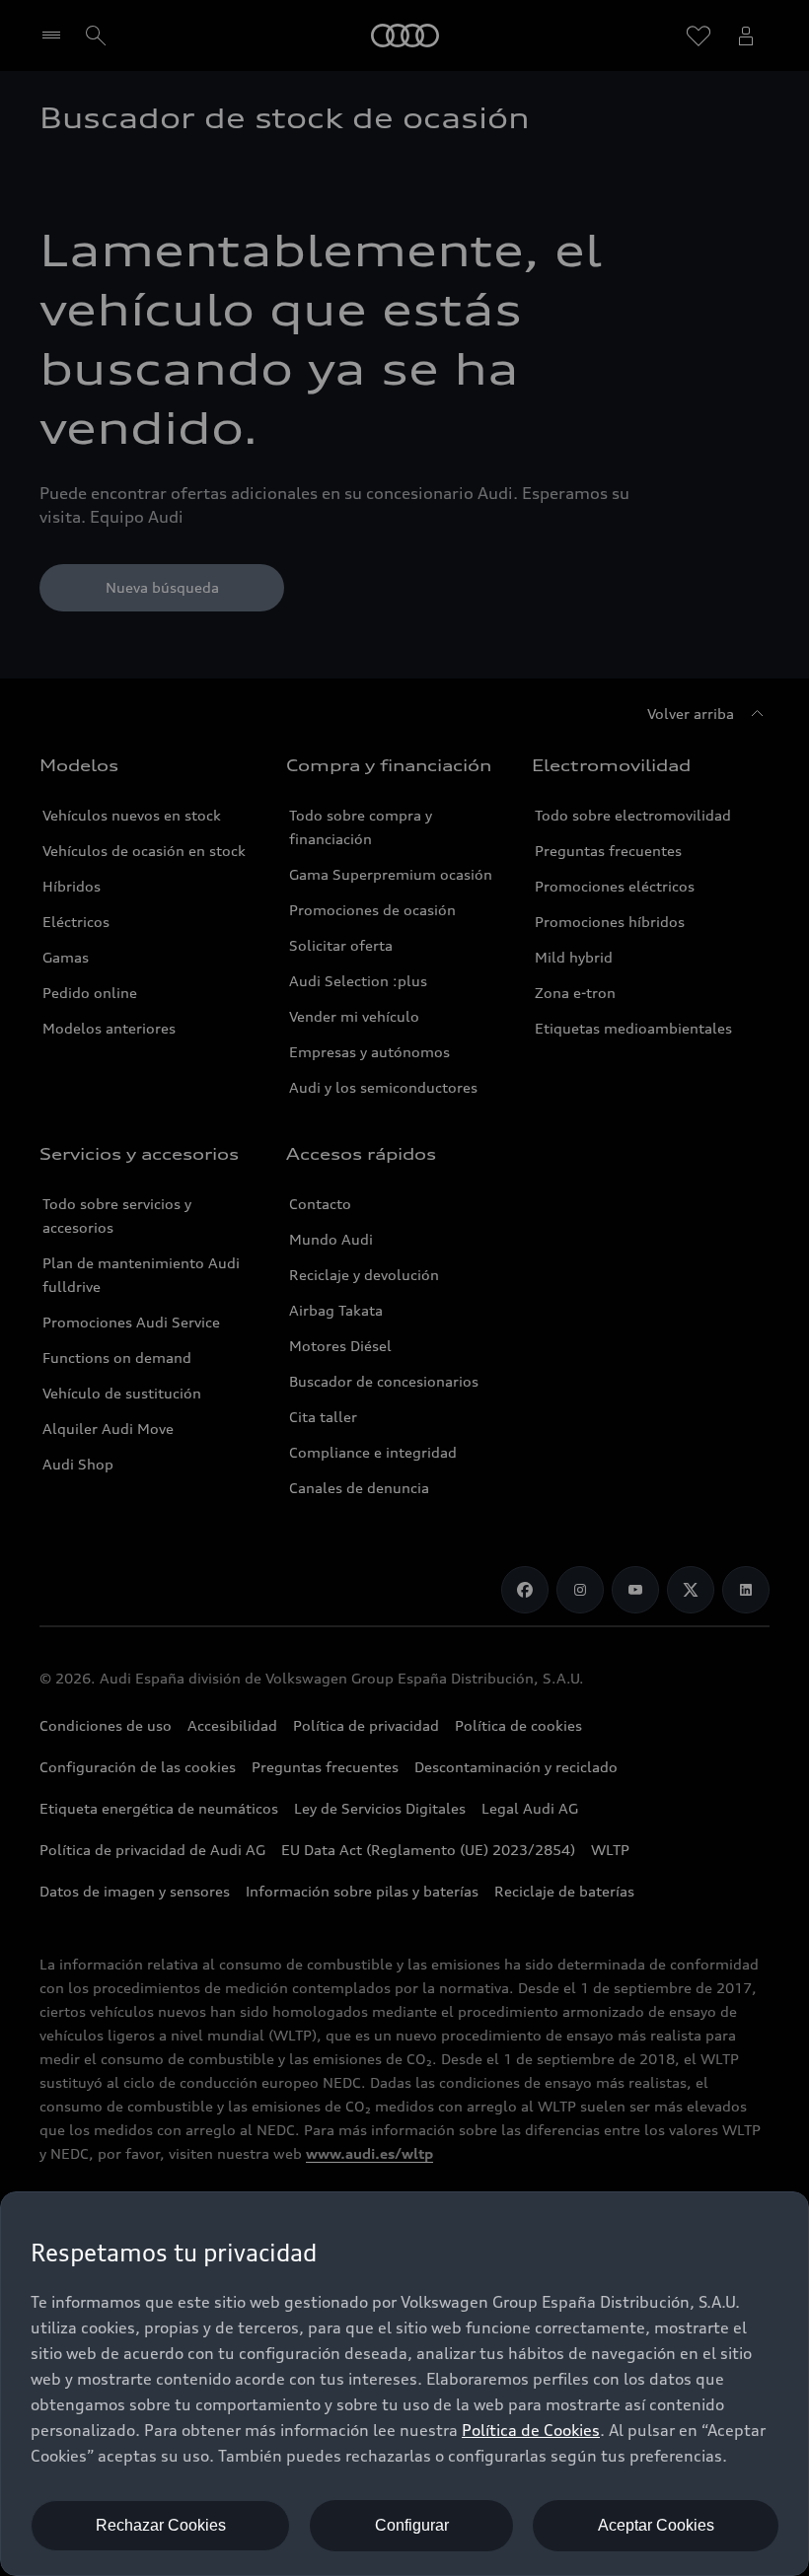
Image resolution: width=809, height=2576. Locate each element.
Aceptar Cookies (656, 2525)
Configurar (412, 2525)
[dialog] (404, 2384)
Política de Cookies (531, 2430)
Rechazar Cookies (161, 2525)
